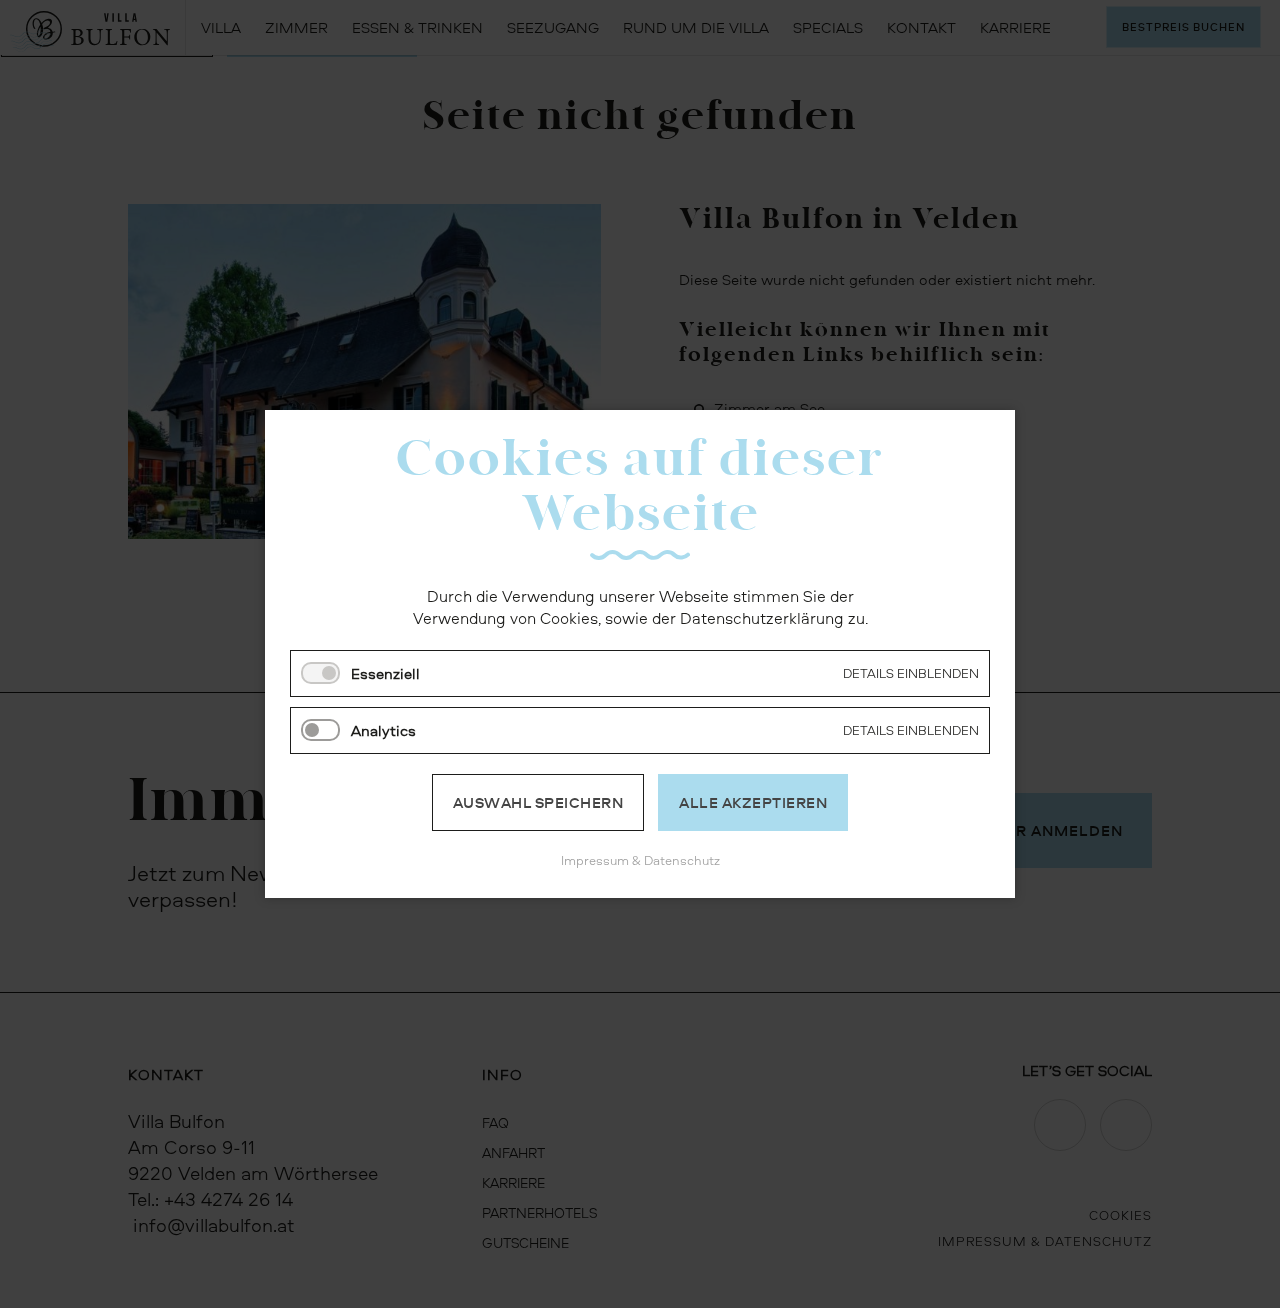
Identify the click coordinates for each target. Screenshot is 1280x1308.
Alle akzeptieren (753, 802)
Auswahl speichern (538, 802)
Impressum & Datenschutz (640, 860)
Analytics (383, 730)
